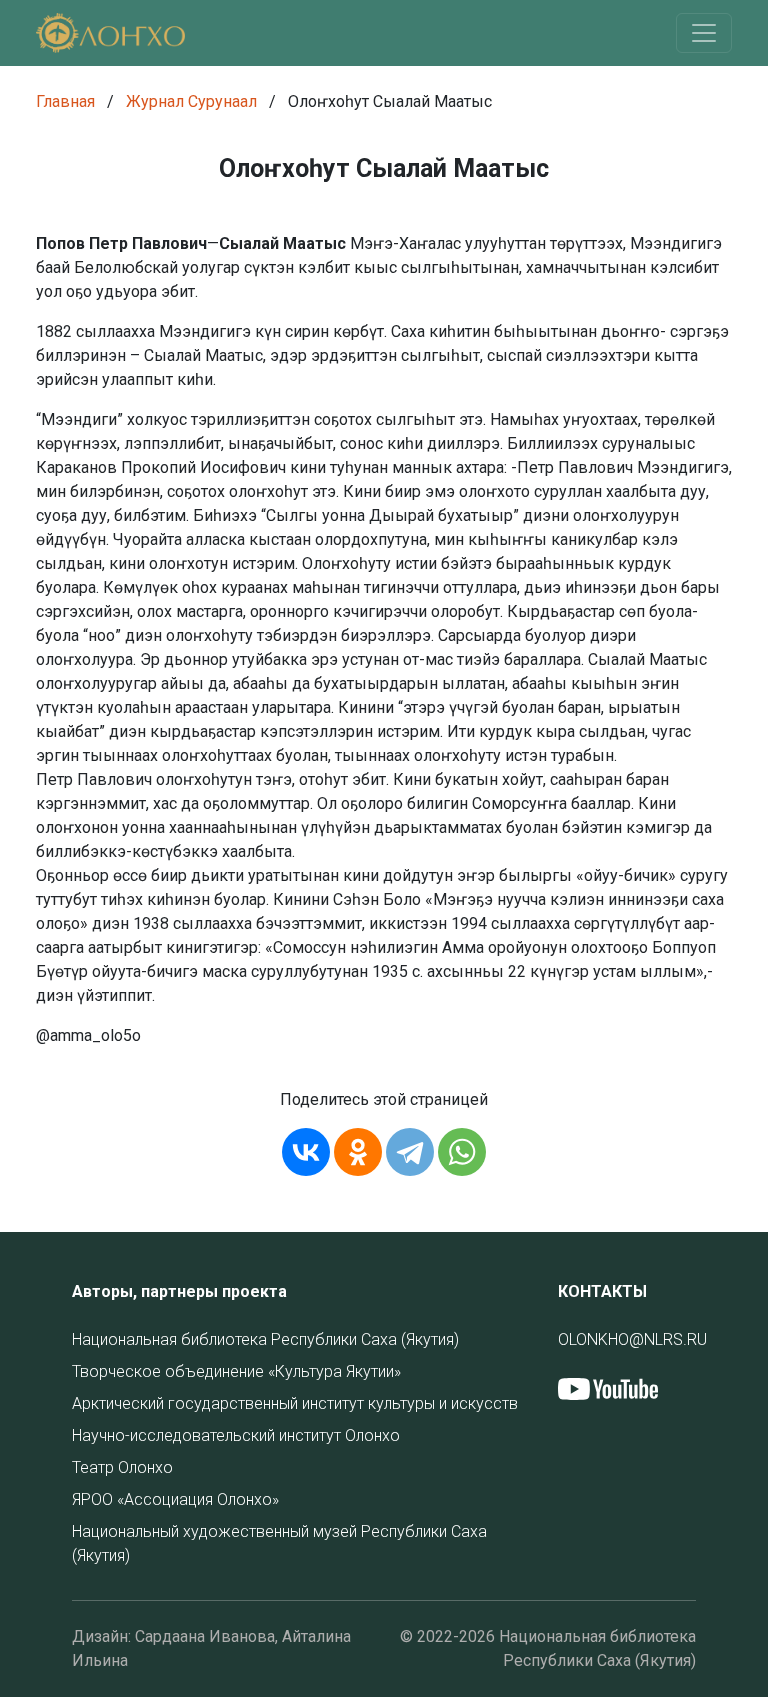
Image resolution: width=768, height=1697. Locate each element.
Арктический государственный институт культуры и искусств (295, 1403)
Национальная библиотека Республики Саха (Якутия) (265, 1339)
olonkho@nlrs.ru (632, 1339)
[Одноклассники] (358, 1152)
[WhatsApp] (462, 1152)
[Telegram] (410, 1152)
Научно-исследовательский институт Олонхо (236, 1435)
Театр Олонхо (122, 1467)
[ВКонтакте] (306, 1152)
